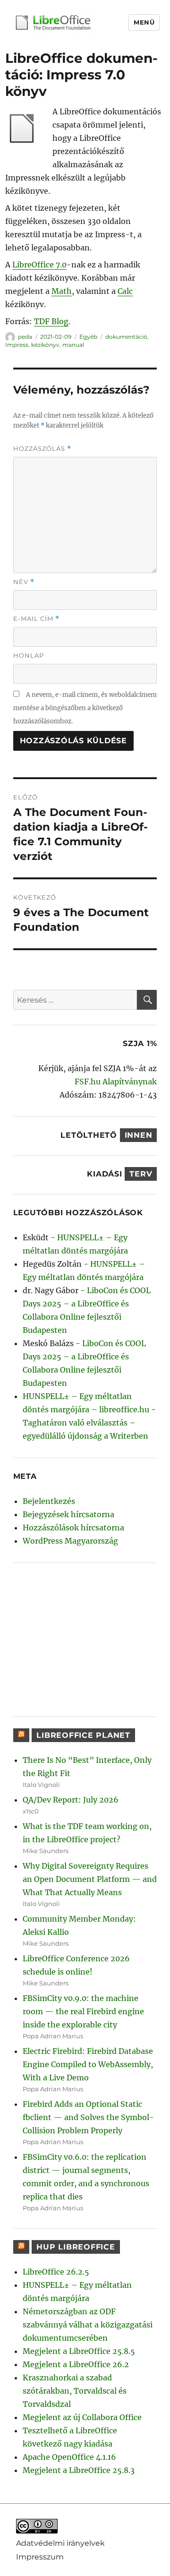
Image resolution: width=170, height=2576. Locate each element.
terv (141, 1174)
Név (24, 582)
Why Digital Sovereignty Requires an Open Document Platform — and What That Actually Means (90, 1879)
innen (139, 1135)
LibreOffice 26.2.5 (56, 2272)
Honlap (29, 655)
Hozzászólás (42, 449)
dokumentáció (126, 337)
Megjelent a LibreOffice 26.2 (76, 2364)
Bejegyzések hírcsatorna (68, 1514)
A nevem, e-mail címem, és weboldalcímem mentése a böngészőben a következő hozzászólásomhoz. (85, 708)
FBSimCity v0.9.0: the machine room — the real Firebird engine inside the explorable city (83, 2011)
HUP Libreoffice (76, 2247)
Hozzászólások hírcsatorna (73, 1528)
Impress (17, 345)
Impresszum (40, 2557)
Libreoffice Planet (83, 1735)
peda (25, 337)
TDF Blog (51, 321)
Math (62, 291)
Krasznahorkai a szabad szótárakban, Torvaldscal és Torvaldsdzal (75, 2391)
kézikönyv (45, 345)
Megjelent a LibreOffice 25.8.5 (79, 2351)
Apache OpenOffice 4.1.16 (69, 2457)
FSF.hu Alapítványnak (116, 1082)
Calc (125, 291)
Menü (144, 22)
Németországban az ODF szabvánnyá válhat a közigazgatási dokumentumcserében (88, 2325)
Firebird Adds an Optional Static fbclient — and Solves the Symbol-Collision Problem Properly (88, 2117)
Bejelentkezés (49, 1501)
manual (73, 345)
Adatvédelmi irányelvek (60, 2543)
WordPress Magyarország (70, 1541)
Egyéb (88, 337)
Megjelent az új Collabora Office (82, 2417)
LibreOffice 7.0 (39, 265)
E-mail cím (36, 619)
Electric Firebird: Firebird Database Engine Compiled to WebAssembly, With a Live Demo (88, 2064)
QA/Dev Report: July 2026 (71, 1800)
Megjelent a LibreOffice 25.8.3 (79, 2470)
